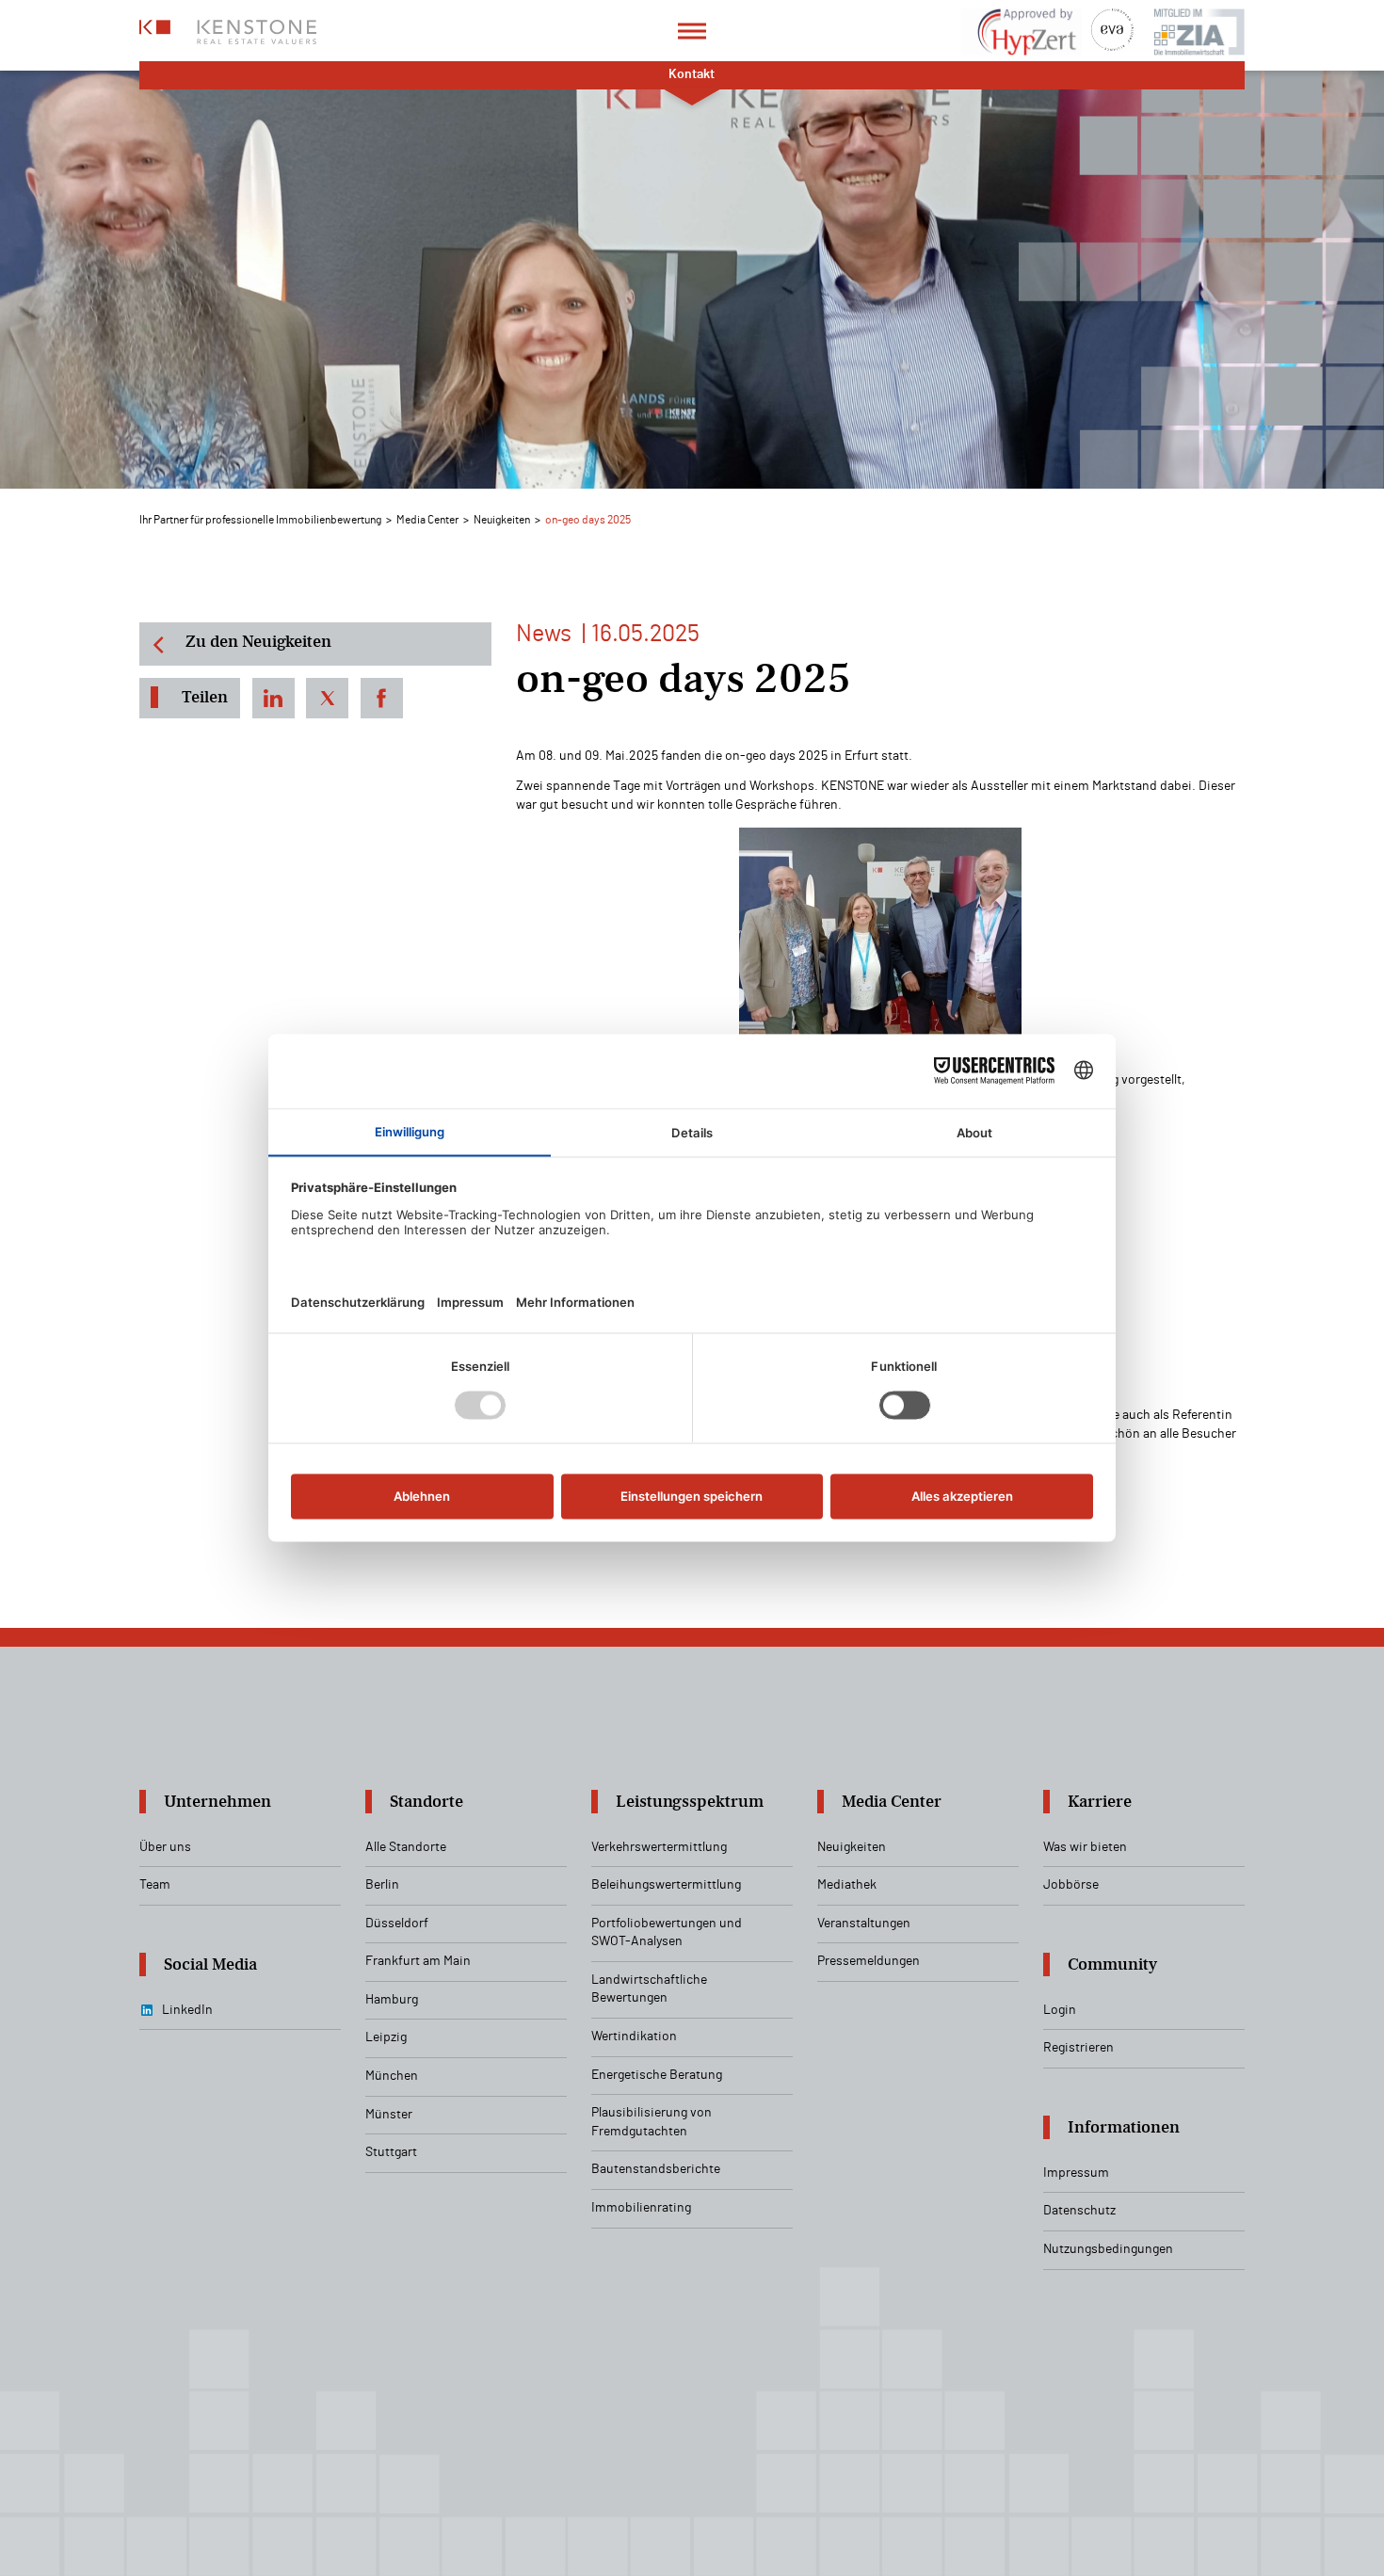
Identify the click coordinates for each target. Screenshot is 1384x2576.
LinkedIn (187, 2010)
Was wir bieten (1085, 1847)
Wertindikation (634, 2037)
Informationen (1124, 2127)
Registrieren (1078, 2048)
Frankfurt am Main (418, 1961)
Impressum (1076, 2173)
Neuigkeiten (502, 520)
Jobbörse (1071, 1885)
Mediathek (847, 1885)
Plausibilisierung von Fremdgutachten (652, 2122)
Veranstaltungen (864, 1924)
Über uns (165, 1847)
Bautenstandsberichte (656, 2169)
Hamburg (392, 2000)
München (392, 2076)
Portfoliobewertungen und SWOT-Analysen (667, 1933)
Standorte (426, 1802)
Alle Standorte (406, 1847)
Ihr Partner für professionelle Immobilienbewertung (260, 520)
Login (1060, 2010)
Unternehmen (217, 1802)
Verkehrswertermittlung (659, 1847)
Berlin (382, 1885)
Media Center (427, 520)
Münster (389, 2115)
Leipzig (386, 2037)
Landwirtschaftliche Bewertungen (649, 1989)
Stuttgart (391, 2152)
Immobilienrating (641, 2208)
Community (1112, 1964)
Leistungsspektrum (690, 1802)
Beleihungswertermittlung (666, 1885)
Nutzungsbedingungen (1108, 2249)
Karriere (1100, 1802)
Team (155, 1885)
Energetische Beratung (657, 2075)
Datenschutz (1079, 2211)
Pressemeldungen (869, 1961)
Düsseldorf (397, 1924)
